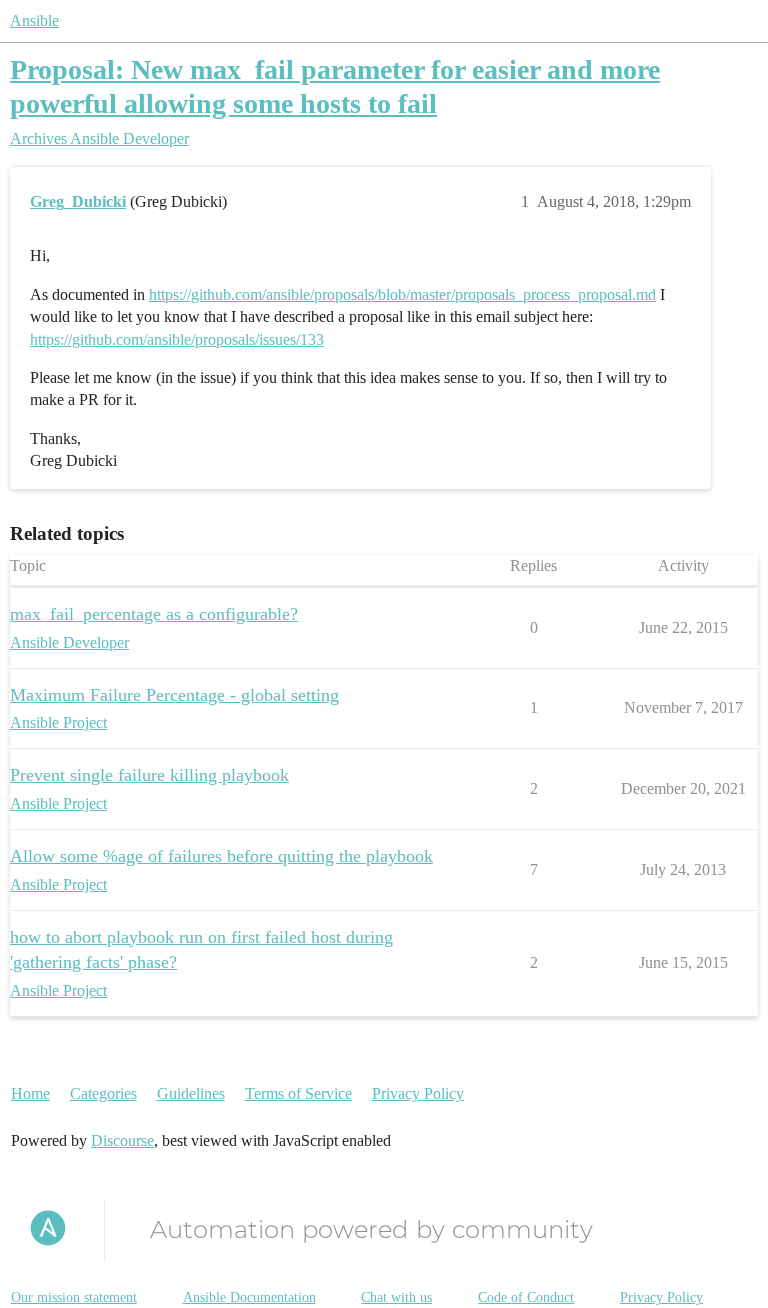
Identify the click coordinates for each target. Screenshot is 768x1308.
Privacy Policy (418, 1093)
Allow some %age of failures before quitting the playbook (221, 856)
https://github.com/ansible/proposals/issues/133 (177, 339)
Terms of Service (298, 1093)
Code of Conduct (526, 1297)
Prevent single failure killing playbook (149, 775)
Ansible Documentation (249, 1297)
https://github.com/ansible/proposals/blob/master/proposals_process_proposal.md (402, 294)
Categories (103, 1093)
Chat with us (396, 1297)
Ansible (34, 20)
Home (30, 1093)
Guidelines (191, 1093)
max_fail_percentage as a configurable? (154, 614)
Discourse (122, 1140)
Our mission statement (74, 1297)
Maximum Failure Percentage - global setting (174, 695)
